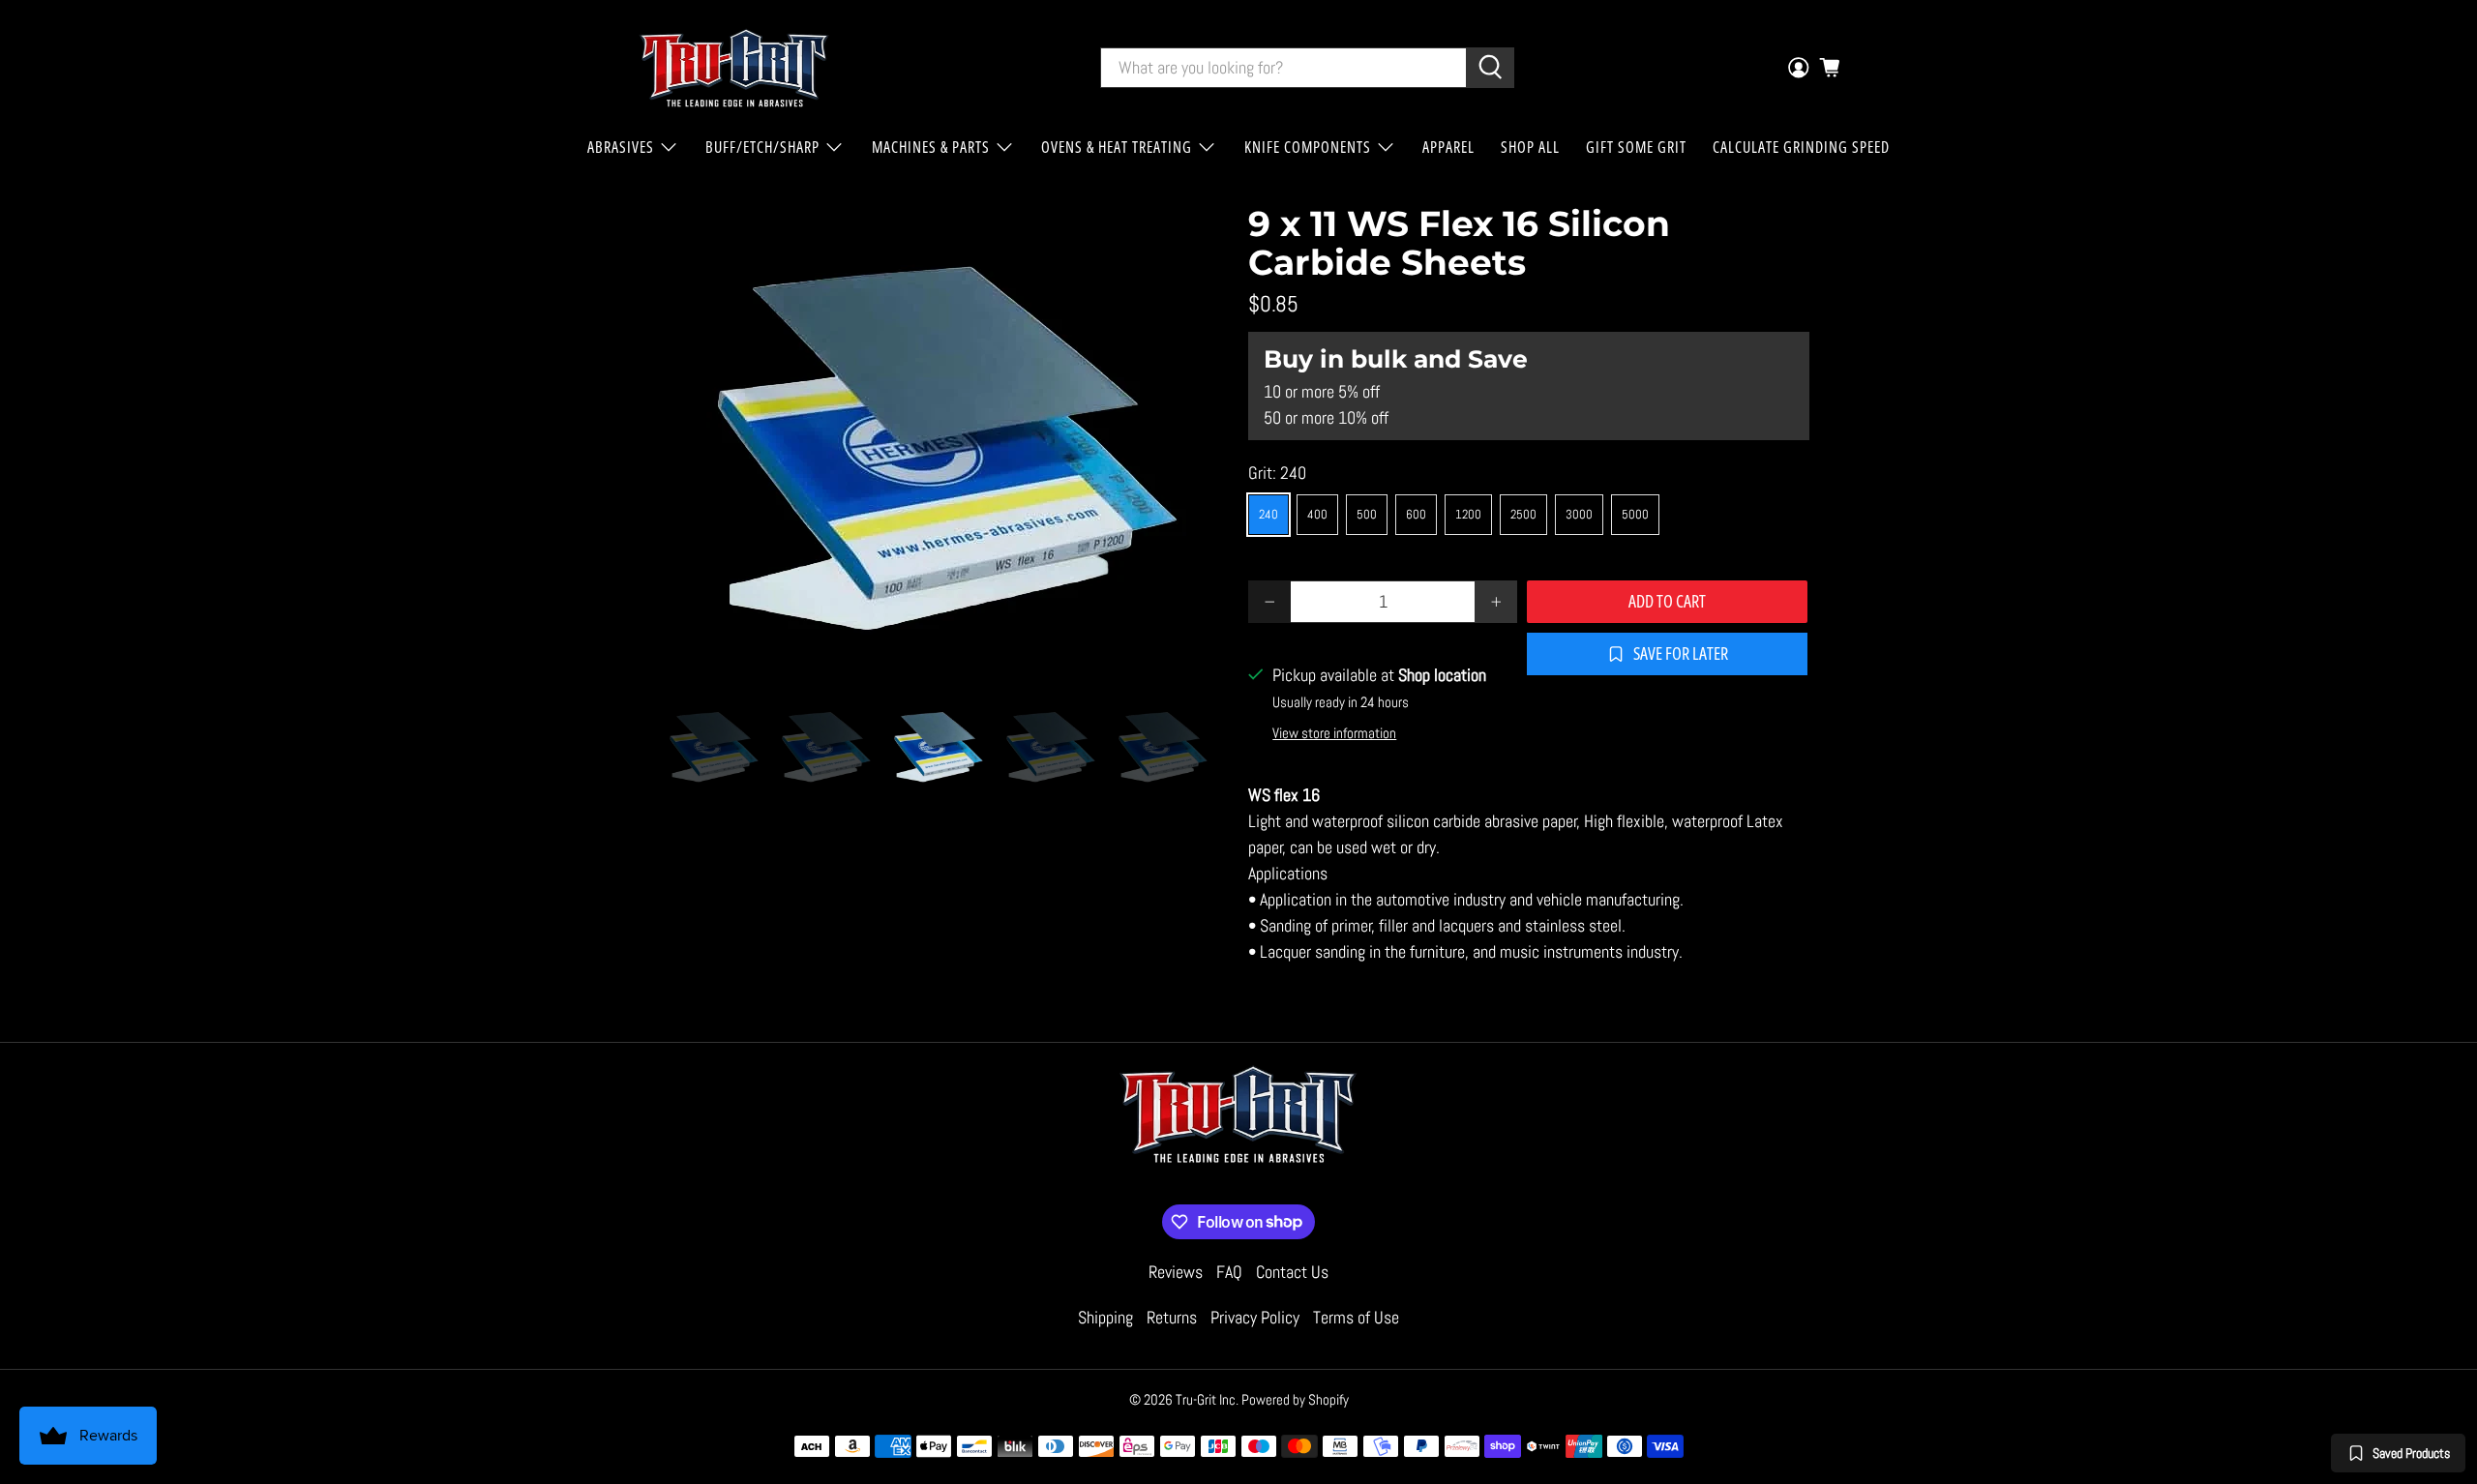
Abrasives (621, 147)
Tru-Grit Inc (1206, 1399)
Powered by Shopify (1295, 1399)
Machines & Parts (931, 147)
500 (1367, 514)
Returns (1172, 1317)
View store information (1334, 733)
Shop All (1530, 147)
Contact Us (1292, 1272)
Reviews (1176, 1272)
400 (1317, 514)
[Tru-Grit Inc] (734, 68)
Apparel (1448, 147)
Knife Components (1308, 147)
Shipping (1105, 1317)
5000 (1635, 514)
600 (1416, 514)
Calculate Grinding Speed (1801, 147)
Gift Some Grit (1636, 147)
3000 (1579, 514)
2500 (1523, 514)
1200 (1468, 514)
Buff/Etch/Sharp (762, 147)
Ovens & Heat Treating (1117, 147)
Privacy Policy (1255, 1317)
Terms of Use (1356, 1317)
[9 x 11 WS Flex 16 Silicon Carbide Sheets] (948, 437)
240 (1268, 514)
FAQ (1229, 1272)
